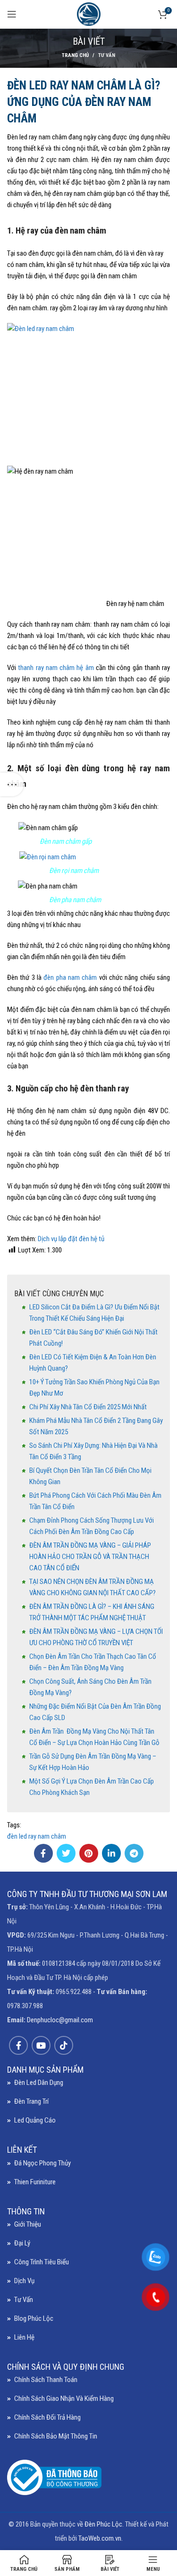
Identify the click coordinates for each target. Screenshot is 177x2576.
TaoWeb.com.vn (100, 2538)
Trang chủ (75, 55)
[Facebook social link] (43, 1853)
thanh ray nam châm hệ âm (56, 668)
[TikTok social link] (64, 2045)
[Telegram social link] (134, 1853)
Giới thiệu (28, 2224)
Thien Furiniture (35, 2182)
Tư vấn (107, 55)
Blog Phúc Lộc (34, 2318)
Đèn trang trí (31, 2101)
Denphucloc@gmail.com (60, 2020)
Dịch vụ (24, 2281)
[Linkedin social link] (111, 1853)
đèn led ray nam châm (37, 1836)
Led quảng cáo (35, 2120)
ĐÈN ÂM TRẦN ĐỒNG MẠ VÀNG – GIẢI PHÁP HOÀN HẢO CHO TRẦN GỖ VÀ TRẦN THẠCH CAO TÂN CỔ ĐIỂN (90, 1557)
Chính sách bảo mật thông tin (56, 2436)
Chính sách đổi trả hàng (47, 2417)
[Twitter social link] (66, 1853)
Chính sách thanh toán (46, 2380)
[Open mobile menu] (12, 14)
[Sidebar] (12, 784)
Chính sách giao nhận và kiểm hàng (64, 2398)
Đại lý (22, 2243)
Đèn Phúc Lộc (103, 2524)
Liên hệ (24, 2337)
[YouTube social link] (41, 2045)
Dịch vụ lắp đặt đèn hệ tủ (71, 1239)
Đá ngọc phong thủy (42, 2163)
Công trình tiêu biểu (42, 2262)
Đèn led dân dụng (39, 2083)
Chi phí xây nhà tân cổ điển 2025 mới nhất (89, 1407)
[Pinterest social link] (89, 1853)
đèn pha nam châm (70, 977)
